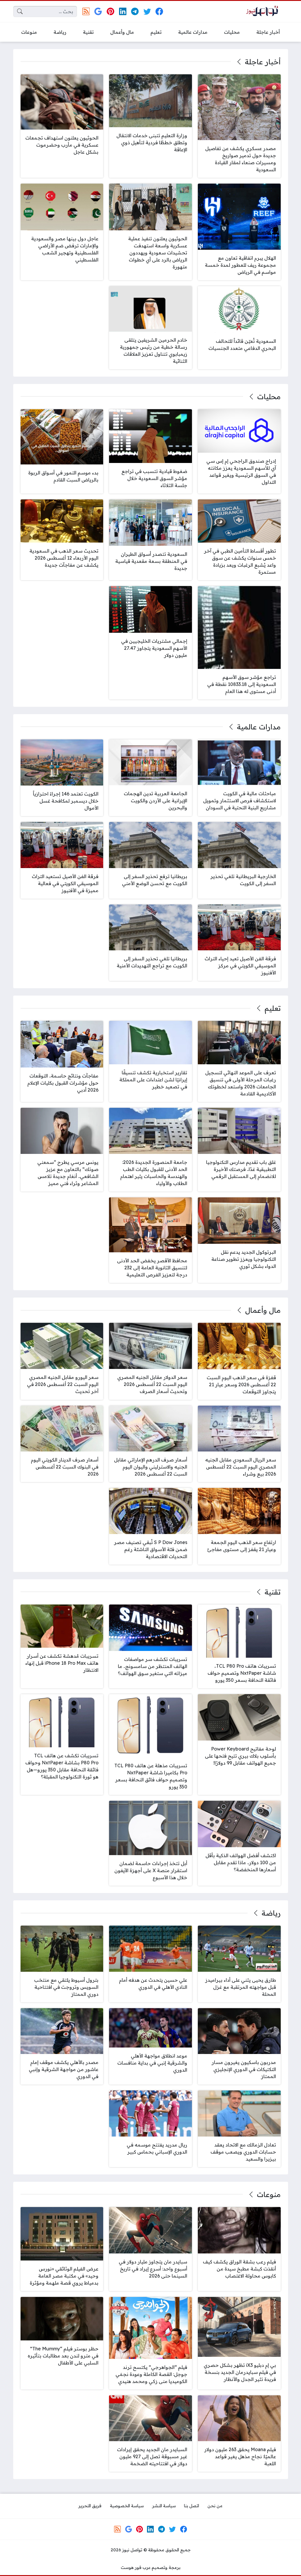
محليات (269, 397)
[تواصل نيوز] (264, 12)
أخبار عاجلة (263, 62)
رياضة (271, 1913)
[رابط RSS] (86, 11)
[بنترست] (110, 11)
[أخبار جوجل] (98, 11)
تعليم (272, 1008)
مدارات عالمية (259, 727)
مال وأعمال (263, 1310)
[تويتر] (147, 11)
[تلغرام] (135, 11)
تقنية (272, 1592)
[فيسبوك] (159, 11)
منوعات (269, 2194)
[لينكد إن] (123, 11)
